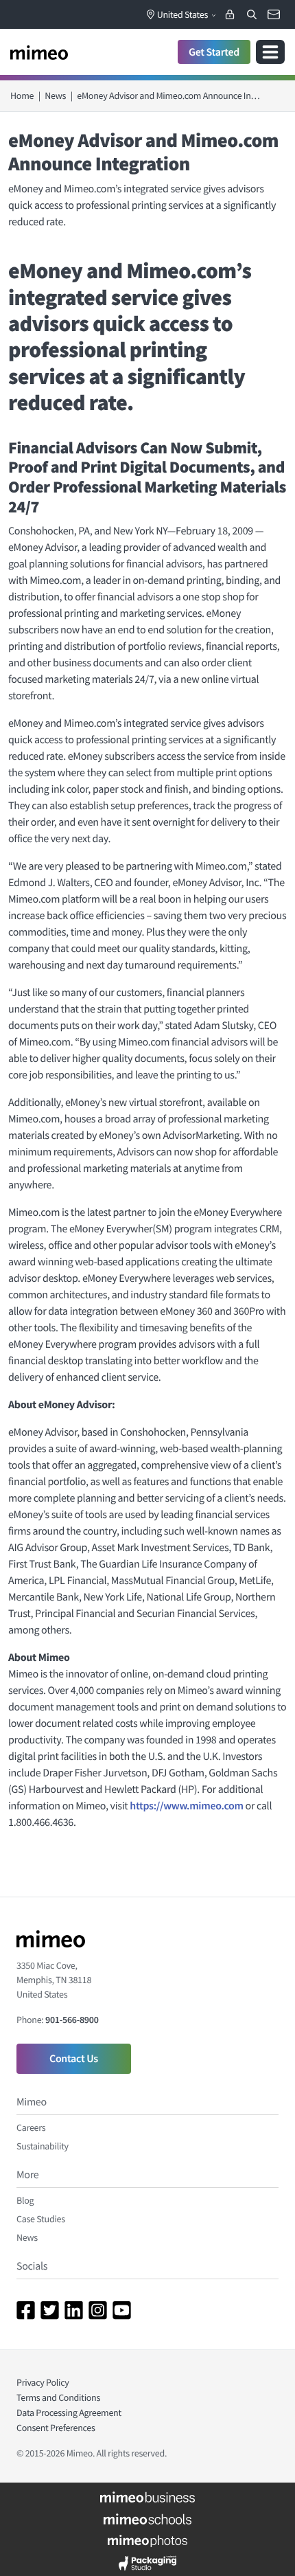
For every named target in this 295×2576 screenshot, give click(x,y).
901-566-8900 (72, 2020)
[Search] (252, 14)
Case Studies (41, 2219)
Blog (25, 2200)
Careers (31, 2127)
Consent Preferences (56, 2428)
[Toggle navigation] (270, 52)
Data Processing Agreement (69, 2413)
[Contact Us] (274, 14)
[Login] (230, 14)
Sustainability (43, 2146)
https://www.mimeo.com (186, 1806)
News (55, 95)
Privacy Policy (43, 2382)
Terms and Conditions (58, 2397)
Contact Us (74, 2059)
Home (22, 95)
